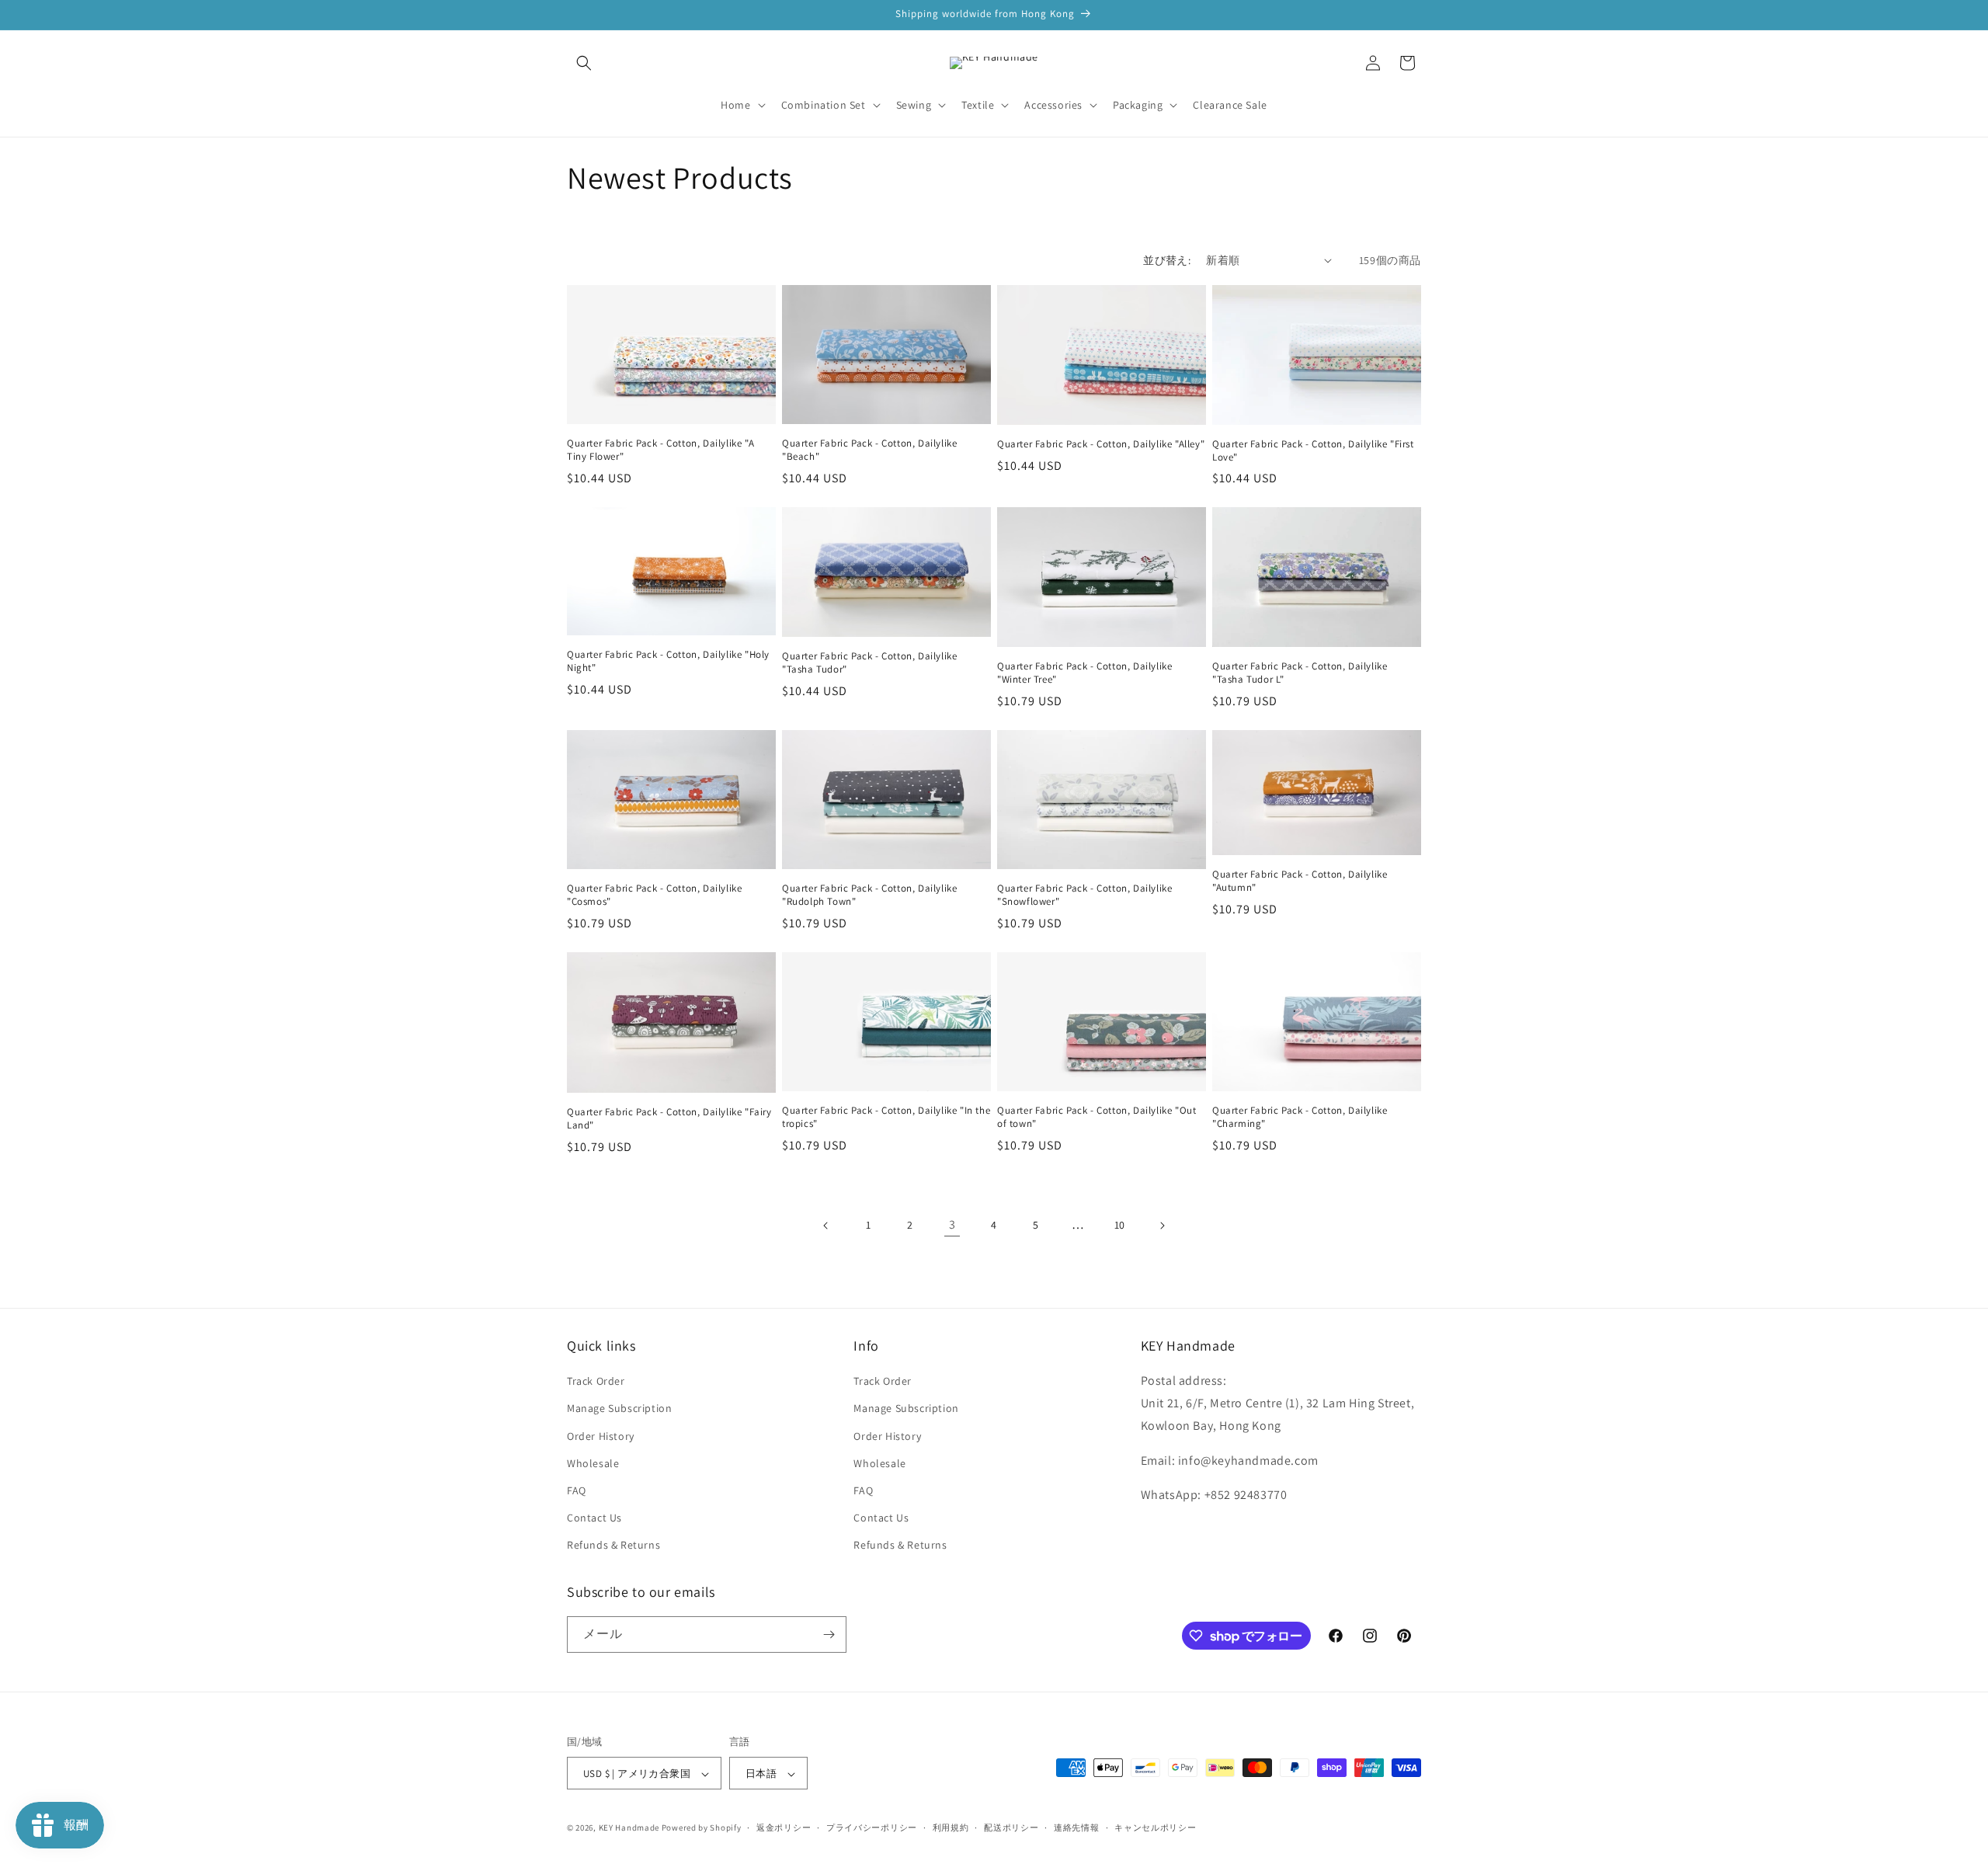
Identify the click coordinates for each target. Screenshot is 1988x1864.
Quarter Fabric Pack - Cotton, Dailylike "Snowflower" (1084, 895)
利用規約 (951, 1827)
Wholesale (593, 1463)
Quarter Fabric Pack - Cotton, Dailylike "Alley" (1101, 444)
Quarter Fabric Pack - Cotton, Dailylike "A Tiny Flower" (660, 450)
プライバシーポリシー (872, 1827)
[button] (584, 63)
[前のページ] (826, 1226)
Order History (601, 1436)
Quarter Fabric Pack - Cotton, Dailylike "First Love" (1313, 451)
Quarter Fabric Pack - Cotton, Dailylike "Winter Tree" (1084, 673)
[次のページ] (1162, 1226)
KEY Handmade (629, 1828)
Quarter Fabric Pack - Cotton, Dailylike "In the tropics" (886, 1117)
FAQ (577, 1490)
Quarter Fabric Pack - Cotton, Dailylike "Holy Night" (668, 661)
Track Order (596, 1381)
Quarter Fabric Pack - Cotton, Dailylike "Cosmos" (654, 895)
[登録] (829, 1634)
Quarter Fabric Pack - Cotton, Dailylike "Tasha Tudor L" (1300, 673)
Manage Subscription (619, 1409)
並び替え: (1167, 260)
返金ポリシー (784, 1827)
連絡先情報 (1077, 1827)
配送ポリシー (1011, 1827)
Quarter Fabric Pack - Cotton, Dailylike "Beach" (869, 450)
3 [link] (952, 1224)
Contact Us (594, 1518)
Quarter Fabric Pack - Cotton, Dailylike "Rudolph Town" (869, 895)
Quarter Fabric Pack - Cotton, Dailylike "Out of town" (1097, 1117)
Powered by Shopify (702, 1828)
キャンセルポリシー (1155, 1827)
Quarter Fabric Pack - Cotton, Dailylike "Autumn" (1300, 881)
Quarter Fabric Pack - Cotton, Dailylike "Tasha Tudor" (869, 663)
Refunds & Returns (613, 1546)
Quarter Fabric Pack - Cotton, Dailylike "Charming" (1300, 1117)
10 (1120, 1225)
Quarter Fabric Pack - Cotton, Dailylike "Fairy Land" (669, 1119)
